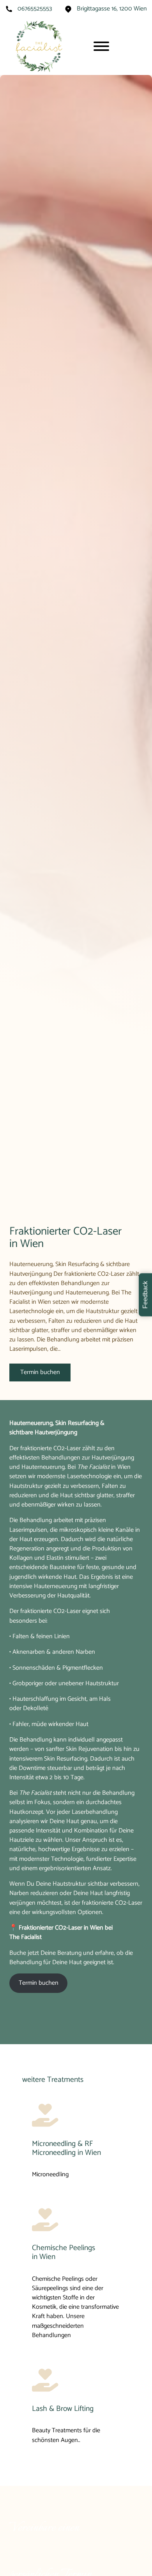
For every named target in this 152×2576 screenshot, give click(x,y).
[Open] (101, 46)
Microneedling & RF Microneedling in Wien (66, 2148)
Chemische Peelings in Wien (64, 2253)
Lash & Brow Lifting (63, 2409)
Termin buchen (40, 1372)
